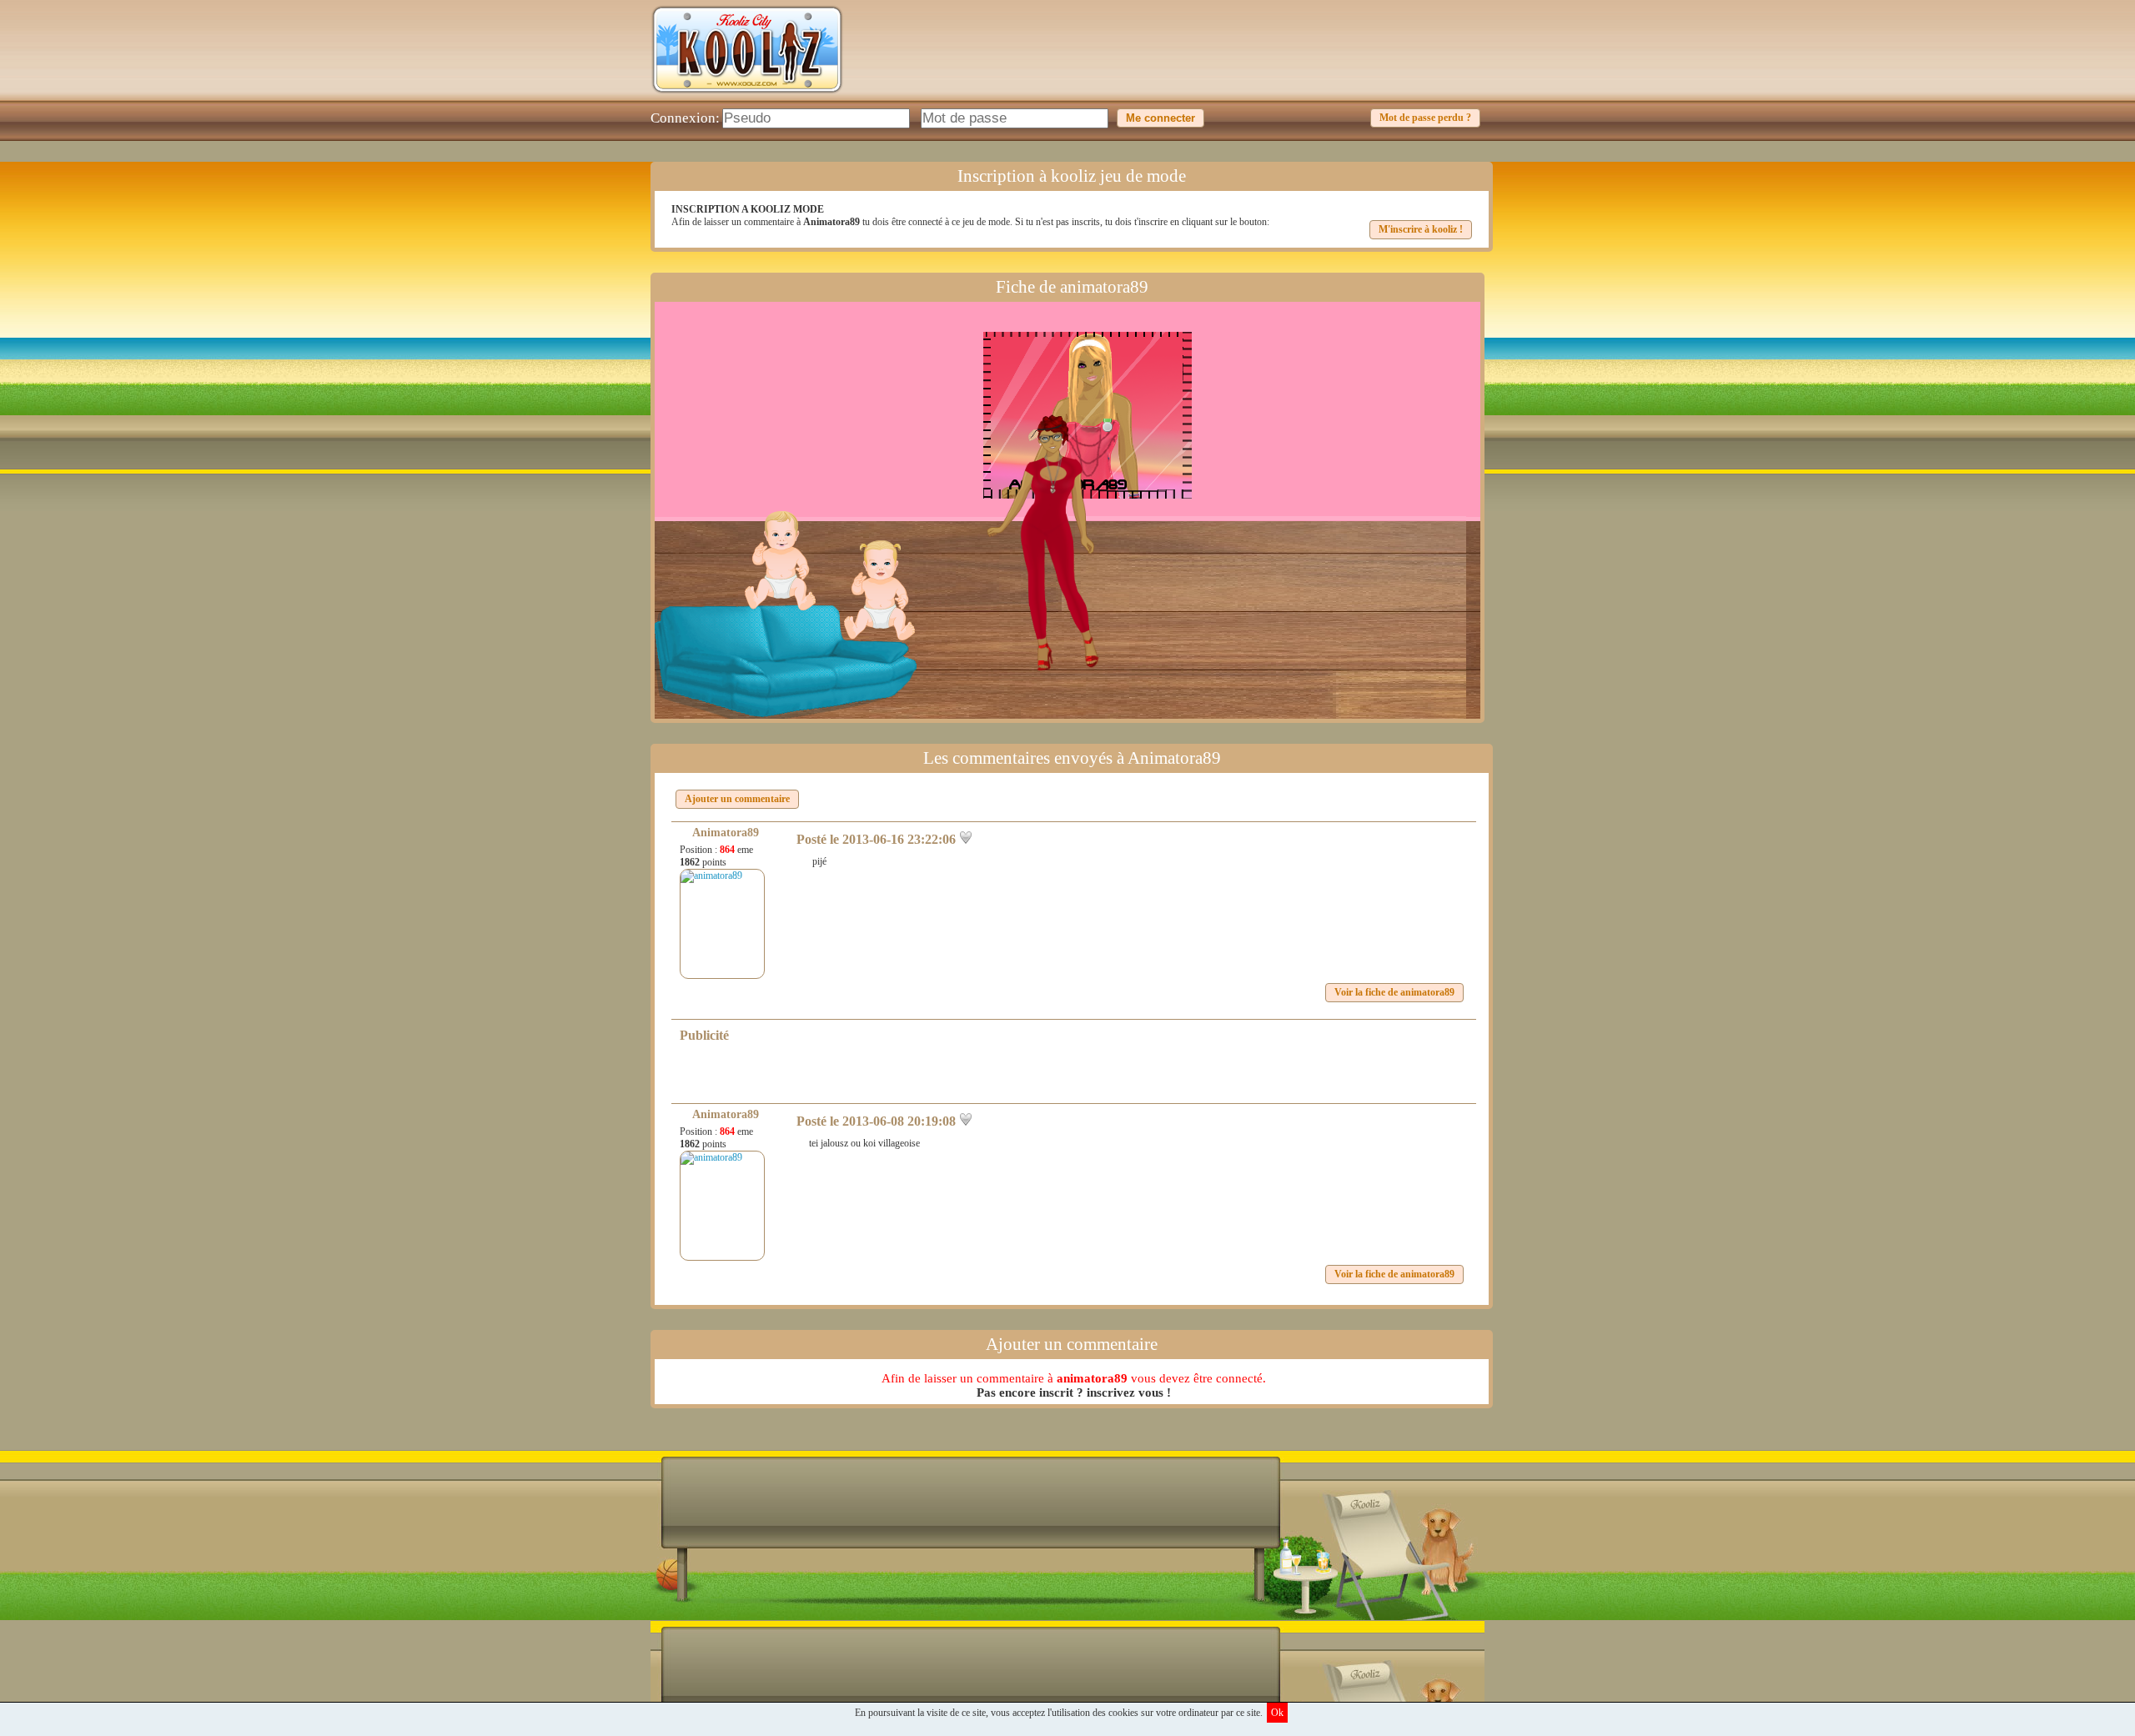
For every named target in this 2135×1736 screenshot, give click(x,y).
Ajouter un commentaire (737, 799)
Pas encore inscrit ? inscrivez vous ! (1074, 1392)
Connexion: (685, 118)
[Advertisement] (1181, 63)
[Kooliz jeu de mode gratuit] (747, 97)
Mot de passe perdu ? (1425, 118)
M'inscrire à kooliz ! (1421, 229)
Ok (1277, 1713)
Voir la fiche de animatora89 (1394, 992)
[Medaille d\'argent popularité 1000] (1103, 425)
